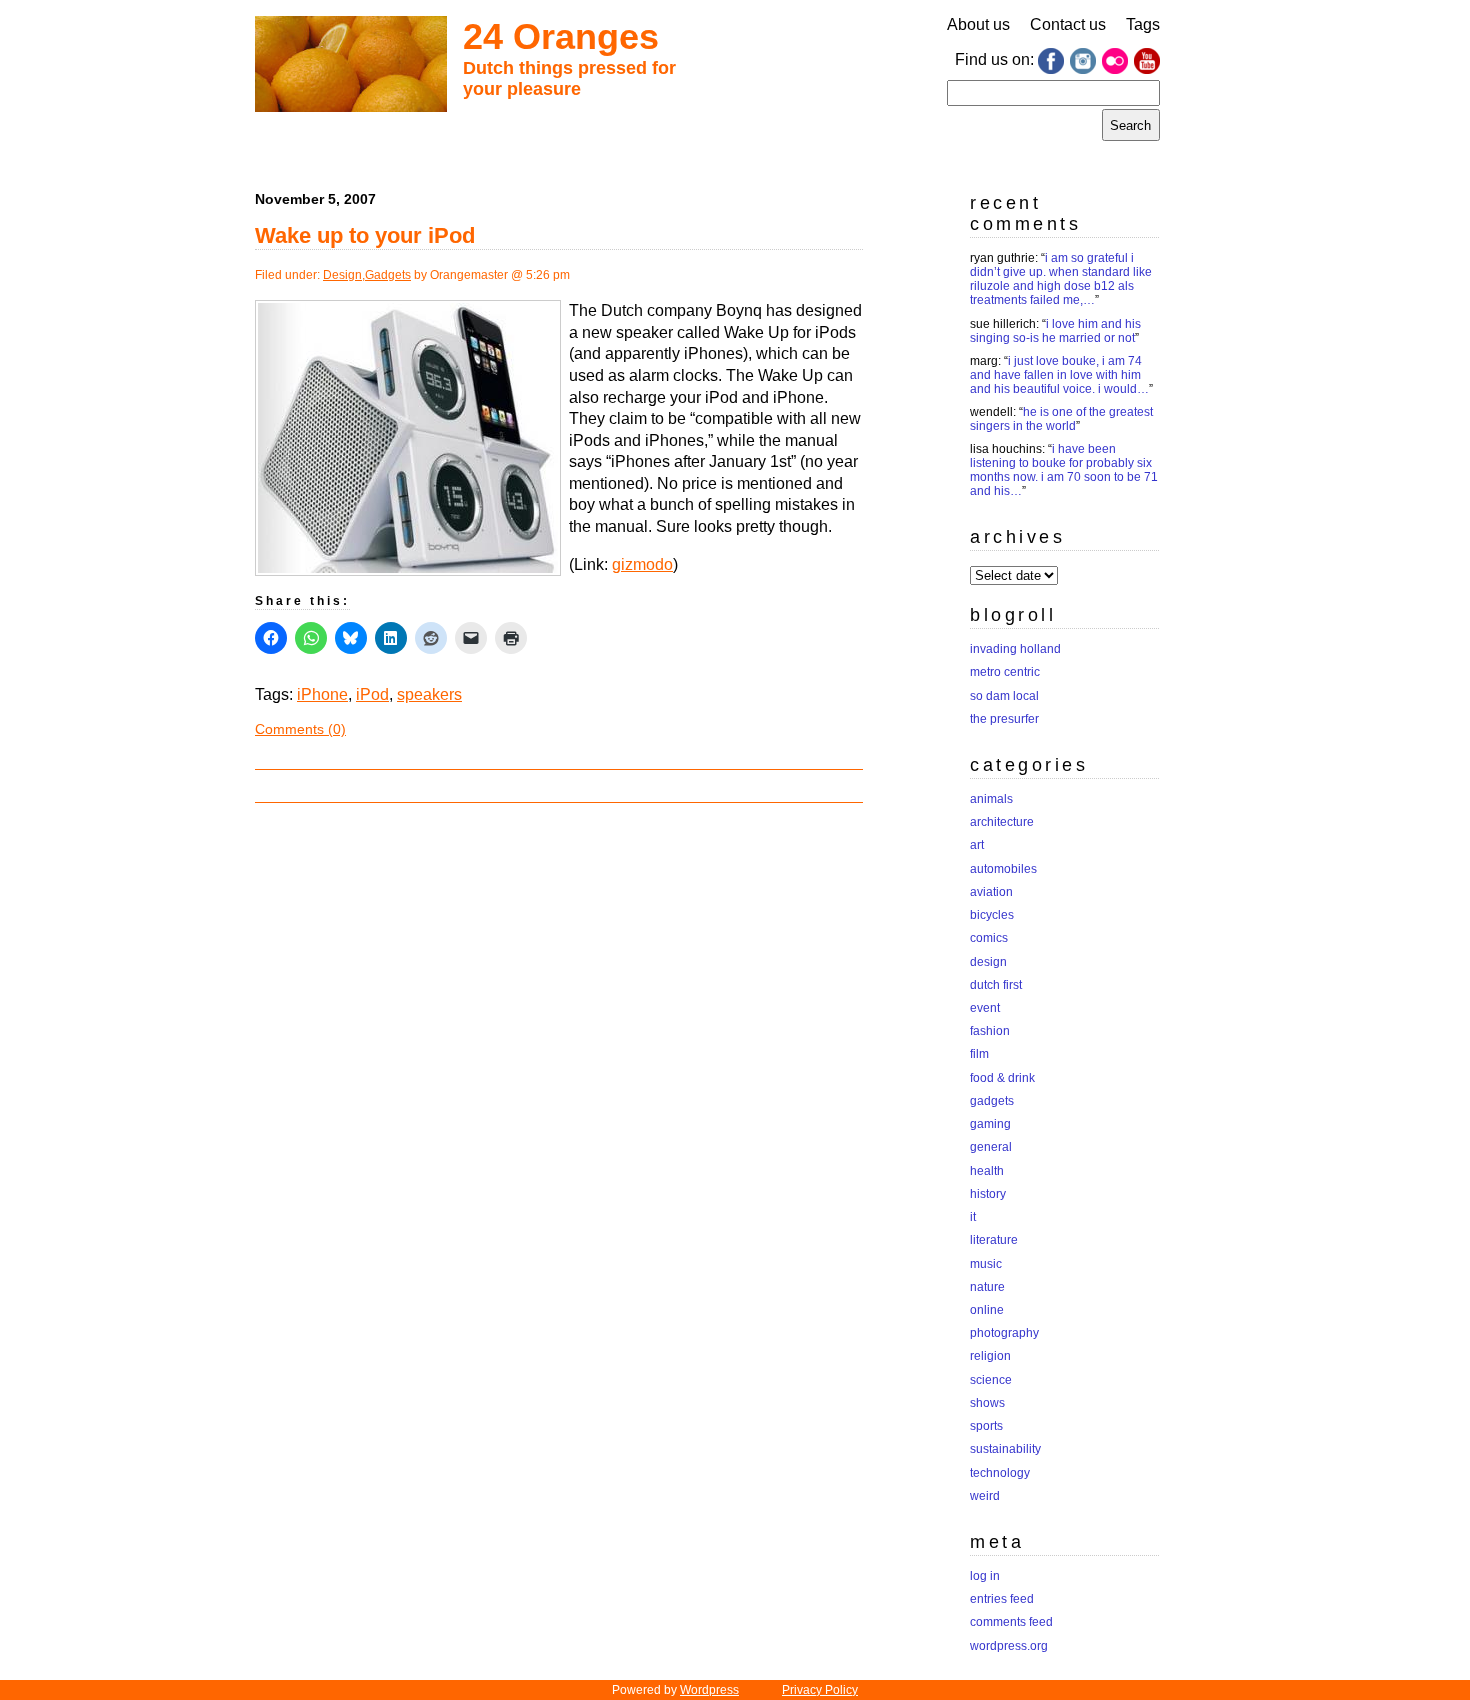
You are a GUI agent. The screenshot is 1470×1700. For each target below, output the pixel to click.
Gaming (990, 1124)
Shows (987, 1403)
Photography (1004, 1333)
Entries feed (1002, 1599)
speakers (429, 694)
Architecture (1002, 822)
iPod (372, 694)
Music (986, 1264)
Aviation (991, 892)
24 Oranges (561, 36)
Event (985, 1008)
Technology (1000, 1473)
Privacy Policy (820, 1690)
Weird (985, 1496)
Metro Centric (1005, 672)
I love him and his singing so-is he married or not (1055, 331)
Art (977, 845)
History (988, 1194)
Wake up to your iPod (365, 235)
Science (991, 1380)
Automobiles (1003, 869)
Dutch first (996, 985)
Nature (987, 1287)
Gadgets (388, 275)
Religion (990, 1356)
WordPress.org (1009, 1646)
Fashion (990, 1031)
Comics (989, 938)
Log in (985, 1576)
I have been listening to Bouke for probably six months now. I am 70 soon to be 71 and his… (1064, 470)
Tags (1143, 24)
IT (973, 1217)
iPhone (322, 694)
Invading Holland (1015, 649)
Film (979, 1054)
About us (978, 24)
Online (987, 1310)
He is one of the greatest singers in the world (1061, 419)
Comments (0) (300, 729)
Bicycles (992, 915)
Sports (986, 1426)
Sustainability (1005, 1449)
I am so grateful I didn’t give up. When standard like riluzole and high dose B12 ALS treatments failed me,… (1061, 279)
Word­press (709, 1690)
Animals (991, 799)
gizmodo (642, 564)
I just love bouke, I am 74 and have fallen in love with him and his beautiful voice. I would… (1059, 375)
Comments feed (1011, 1622)
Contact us (1068, 24)
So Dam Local (1004, 696)
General (991, 1147)
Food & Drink (1002, 1078)
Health (987, 1171)
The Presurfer (1004, 719)
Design (342, 275)
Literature (994, 1240)
